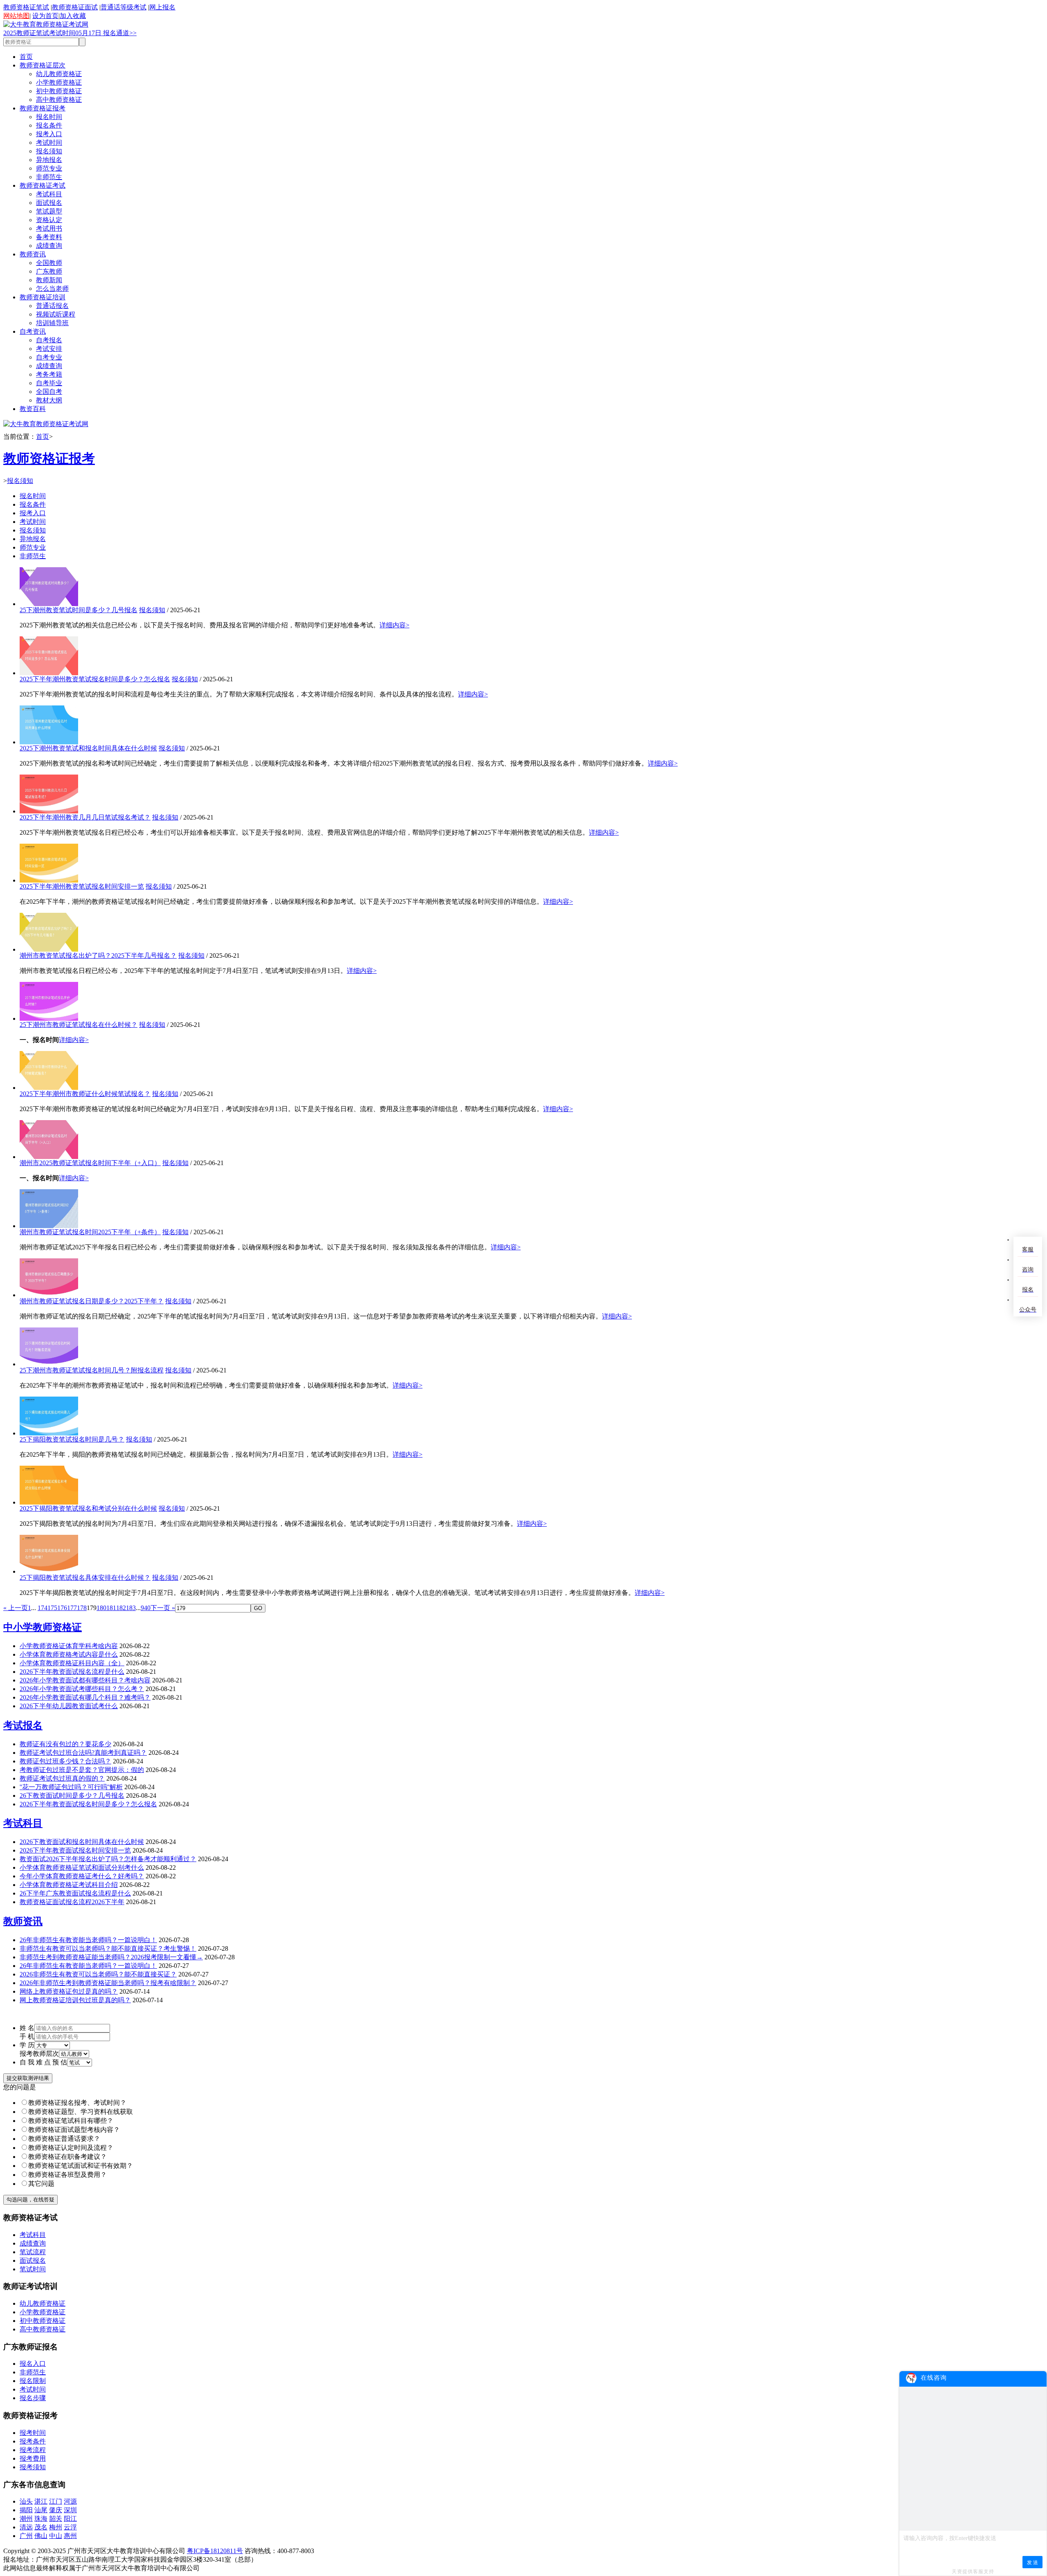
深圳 (70, 2510)
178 (82, 1608)
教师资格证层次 (43, 65)
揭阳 (26, 2510)
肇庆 (56, 2510)
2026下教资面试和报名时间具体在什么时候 (82, 1842)
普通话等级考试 (124, 7)
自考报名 (49, 340)
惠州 (70, 2536)
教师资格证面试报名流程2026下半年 (72, 1902)
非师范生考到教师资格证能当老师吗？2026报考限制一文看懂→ (111, 1957)
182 (121, 1608)
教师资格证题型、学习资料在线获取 (81, 2112)
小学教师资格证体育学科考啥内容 (69, 1646)
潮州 (26, 2519)
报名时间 (49, 117)
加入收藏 (73, 16)
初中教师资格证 (59, 91)
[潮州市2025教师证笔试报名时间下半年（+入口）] (49, 1157)
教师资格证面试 (75, 7)
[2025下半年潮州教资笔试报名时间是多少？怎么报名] (49, 673)
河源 (70, 2501)
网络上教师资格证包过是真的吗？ (69, 1991)
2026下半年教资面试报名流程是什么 (72, 1672)
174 (43, 1608)
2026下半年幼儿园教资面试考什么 (69, 1706)
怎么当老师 (52, 289)
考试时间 (49, 143)
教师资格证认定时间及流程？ (71, 2148)
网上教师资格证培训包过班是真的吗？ (75, 2000)
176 (62, 1608)
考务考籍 (49, 374)
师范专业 (49, 168)
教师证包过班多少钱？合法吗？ (65, 1761)
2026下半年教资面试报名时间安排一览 (75, 1850)
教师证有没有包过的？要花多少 (65, 1744)
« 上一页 (16, 1608)
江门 (56, 2501)
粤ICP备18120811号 (215, 2551)
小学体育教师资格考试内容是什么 (69, 1654)
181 (111, 1608)
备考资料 (49, 237)
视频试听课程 (56, 314)
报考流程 (33, 2450)
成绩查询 (49, 246)
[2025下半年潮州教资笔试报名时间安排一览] (49, 880)
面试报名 (49, 203)
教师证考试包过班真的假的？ (62, 1778)
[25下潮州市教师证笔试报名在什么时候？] (49, 1018)
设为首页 (45, 16)
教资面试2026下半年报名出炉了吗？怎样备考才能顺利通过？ (108, 1859)
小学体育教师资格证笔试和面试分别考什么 (82, 1867)
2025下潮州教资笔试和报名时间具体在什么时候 (88, 748)
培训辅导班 (52, 323)
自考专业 (49, 357)
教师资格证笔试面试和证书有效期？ (81, 2166)
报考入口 (49, 134)
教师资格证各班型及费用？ (67, 2175)
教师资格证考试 (43, 185)
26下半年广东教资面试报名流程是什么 (75, 1893)
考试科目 (49, 194)
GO (258, 1608)
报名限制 (33, 2381)
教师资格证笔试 (26, 7)
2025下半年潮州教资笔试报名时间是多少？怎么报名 (95, 679)
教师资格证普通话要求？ (64, 2139)
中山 (56, 2536)
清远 (26, 2527)
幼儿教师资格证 (59, 74)
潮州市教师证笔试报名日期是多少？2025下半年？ (92, 1301)
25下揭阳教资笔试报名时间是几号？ (72, 1439)
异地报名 (49, 160)
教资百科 (33, 409)
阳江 (70, 2519)
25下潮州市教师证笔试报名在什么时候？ (79, 1025)
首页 (26, 57)
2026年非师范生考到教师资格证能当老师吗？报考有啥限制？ (108, 1983)
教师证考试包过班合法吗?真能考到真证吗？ (83, 1753)
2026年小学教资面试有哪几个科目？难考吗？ (85, 1697)
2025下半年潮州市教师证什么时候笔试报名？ (85, 1094)
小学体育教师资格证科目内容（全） (72, 1663)
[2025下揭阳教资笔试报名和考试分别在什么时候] (49, 1502)
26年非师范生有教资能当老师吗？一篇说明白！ (88, 1940)
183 (131, 1608)
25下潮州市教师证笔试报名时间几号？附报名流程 (92, 1370)
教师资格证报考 (43, 108)
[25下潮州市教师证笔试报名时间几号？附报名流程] (49, 1364)
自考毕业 (49, 383)
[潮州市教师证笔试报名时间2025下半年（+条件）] (49, 1226)
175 (52, 1608)
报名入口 (33, 2364)
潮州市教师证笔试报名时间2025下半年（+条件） (90, 1232)
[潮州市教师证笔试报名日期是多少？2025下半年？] (49, 1295)
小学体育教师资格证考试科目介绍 (69, 1885)
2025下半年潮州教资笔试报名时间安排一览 (82, 886)
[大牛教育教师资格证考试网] (46, 24)
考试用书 (49, 228)
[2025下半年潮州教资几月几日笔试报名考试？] (49, 811)
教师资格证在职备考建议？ (67, 2157)
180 (101, 1608)
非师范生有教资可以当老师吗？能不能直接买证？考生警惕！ (108, 1948)
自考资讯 (33, 331)
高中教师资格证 (59, 100)
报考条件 (33, 2441)
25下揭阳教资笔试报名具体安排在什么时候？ (85, 1578)
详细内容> (394, 625)
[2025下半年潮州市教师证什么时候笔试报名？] (49, 1088)
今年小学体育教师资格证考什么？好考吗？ (82, 1876)
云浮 (70, 2527)
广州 (26, 2536)
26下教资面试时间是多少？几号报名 (72, 1796)
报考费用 (33, 2458)
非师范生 (49, 177)
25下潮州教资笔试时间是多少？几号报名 (79, 610)
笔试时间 (33, 2269)
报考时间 (33, 2433)
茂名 (41, 2527)
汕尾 (41, 2510)
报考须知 (33, 2467)
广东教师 (49, 271)
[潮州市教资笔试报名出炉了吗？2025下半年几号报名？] (49, 949)
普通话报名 (52, 306)
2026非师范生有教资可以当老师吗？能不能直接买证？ (98, 1974)
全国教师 (49, 263)
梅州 (56, 2527)
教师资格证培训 (43, 297)
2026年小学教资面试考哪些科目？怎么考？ (82, 1689)
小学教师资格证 (59, 82)
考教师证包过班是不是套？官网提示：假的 (82, 1770)
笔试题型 (49, 211)
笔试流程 (33, 2252)
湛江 (41, 2501)
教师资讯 (33, 254)
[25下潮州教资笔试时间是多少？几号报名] (49, 604)
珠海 (41, 2519)
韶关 (56, 2519)
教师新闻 (49, 280)
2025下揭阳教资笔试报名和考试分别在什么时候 (88, 1508)
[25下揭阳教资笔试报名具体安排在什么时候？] (49, 1571)
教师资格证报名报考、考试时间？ (77, 2103)
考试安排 (49, 349)
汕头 (26, 2501)
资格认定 (49, 220)
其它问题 (41, 2184)
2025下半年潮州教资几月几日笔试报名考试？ (85, 817)
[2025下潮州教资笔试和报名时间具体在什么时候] (49, 742)
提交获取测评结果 (28, 2078)
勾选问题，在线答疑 (30, 2200)
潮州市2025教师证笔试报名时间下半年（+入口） (90, 1163)
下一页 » (163, 1608)
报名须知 (49, 151)
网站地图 (16, 16)
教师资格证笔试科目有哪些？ (71, 2121)
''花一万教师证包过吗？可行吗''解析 (71, 1787)
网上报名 (162, 7)
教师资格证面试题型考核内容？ (74, 2130)
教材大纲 (49, 400)
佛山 (41, 2536)
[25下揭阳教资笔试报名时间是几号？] (49, 1433)
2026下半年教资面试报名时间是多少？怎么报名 (88, 1804)
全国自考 (49, 392)
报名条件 (49, 125)
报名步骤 (33, 2398)
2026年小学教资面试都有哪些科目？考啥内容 (85, 1680)
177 (72, 1608)
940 (146, 1608)
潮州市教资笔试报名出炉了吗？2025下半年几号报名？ (98, 956)
